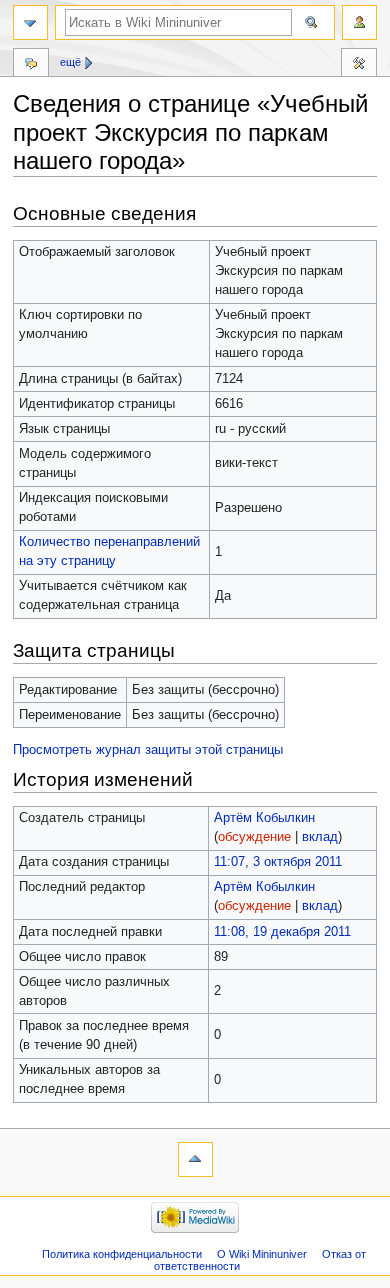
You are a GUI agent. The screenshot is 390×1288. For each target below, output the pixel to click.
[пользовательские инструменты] (359, 22)
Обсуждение (31, 65)
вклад (320, 837)
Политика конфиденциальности (122, 1254)
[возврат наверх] (195, 1159)
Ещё (70, 62)
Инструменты (359, 65)
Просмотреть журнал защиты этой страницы (148, 750)
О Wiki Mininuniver (262, 1254)
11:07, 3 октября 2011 (278, 862)
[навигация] (30, 22)
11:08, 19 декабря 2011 (282, 932)
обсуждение (254, 837)
